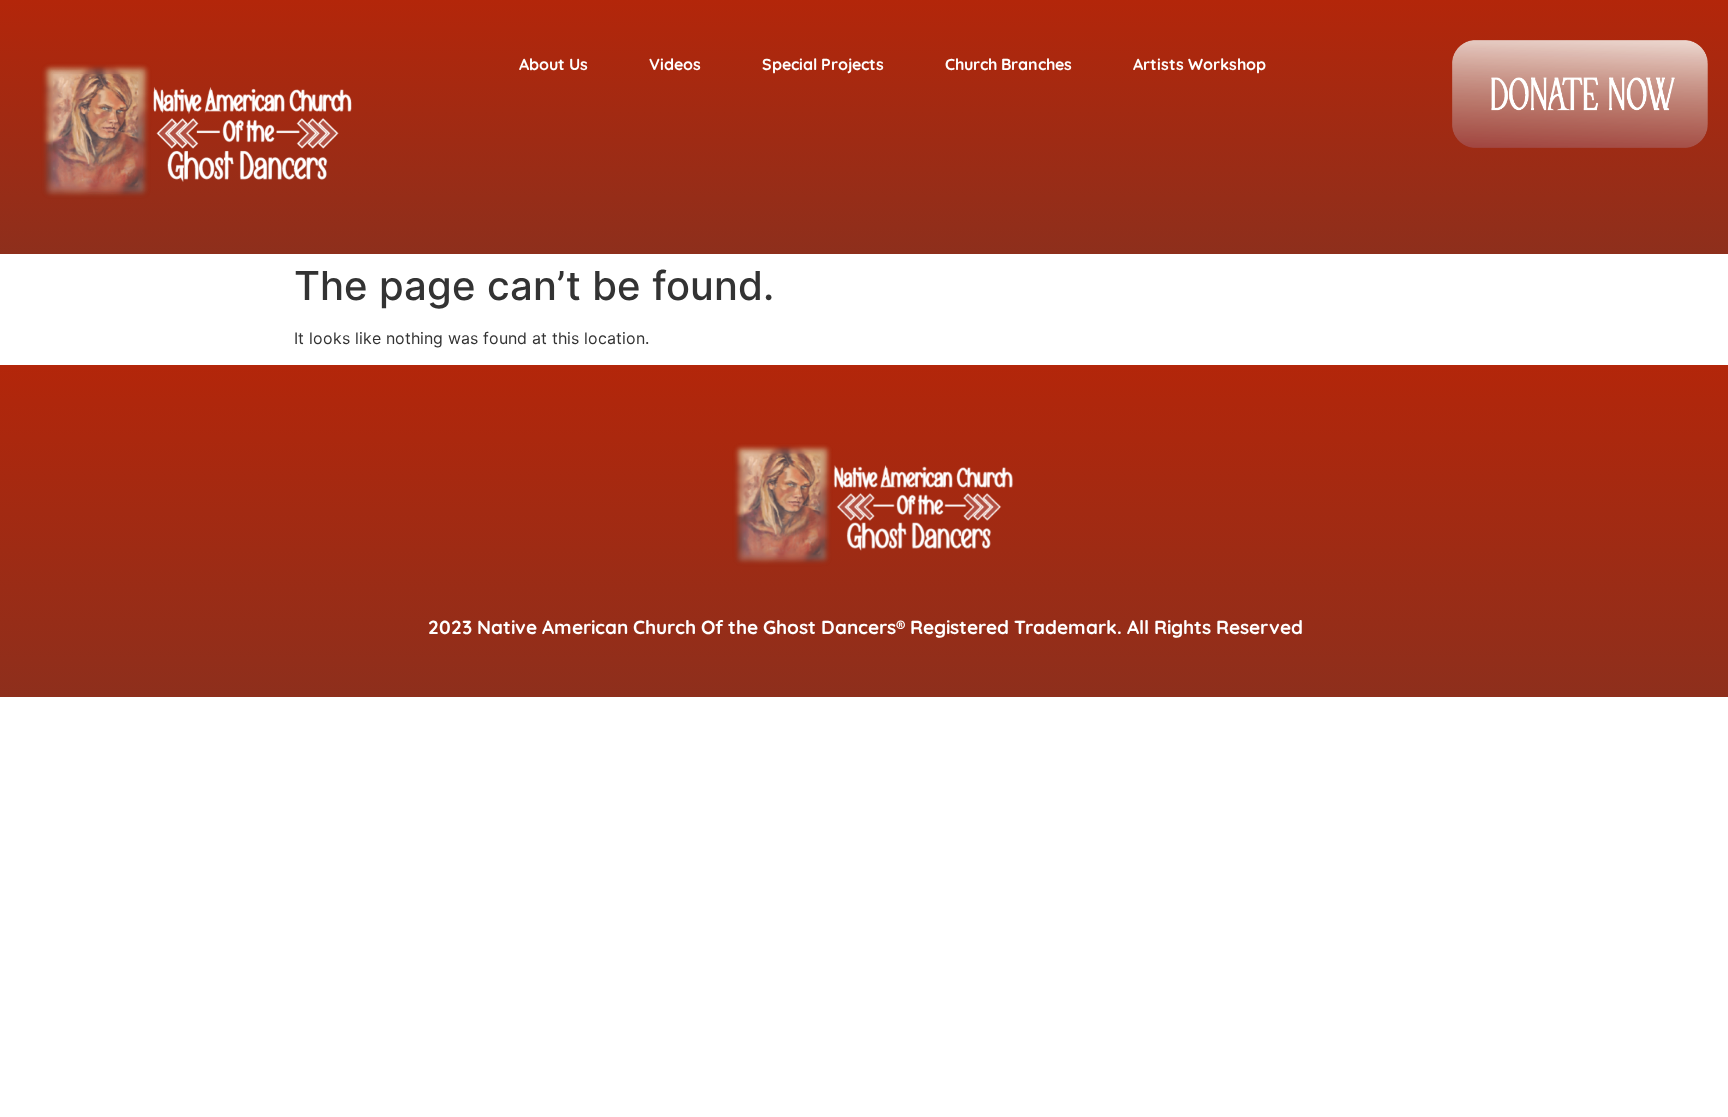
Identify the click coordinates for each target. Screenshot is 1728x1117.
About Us (553, 64)
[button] (564, 64)
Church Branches (1008, 64)
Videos (675, 64)
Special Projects (823, 64)
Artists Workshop (1199, 64)
